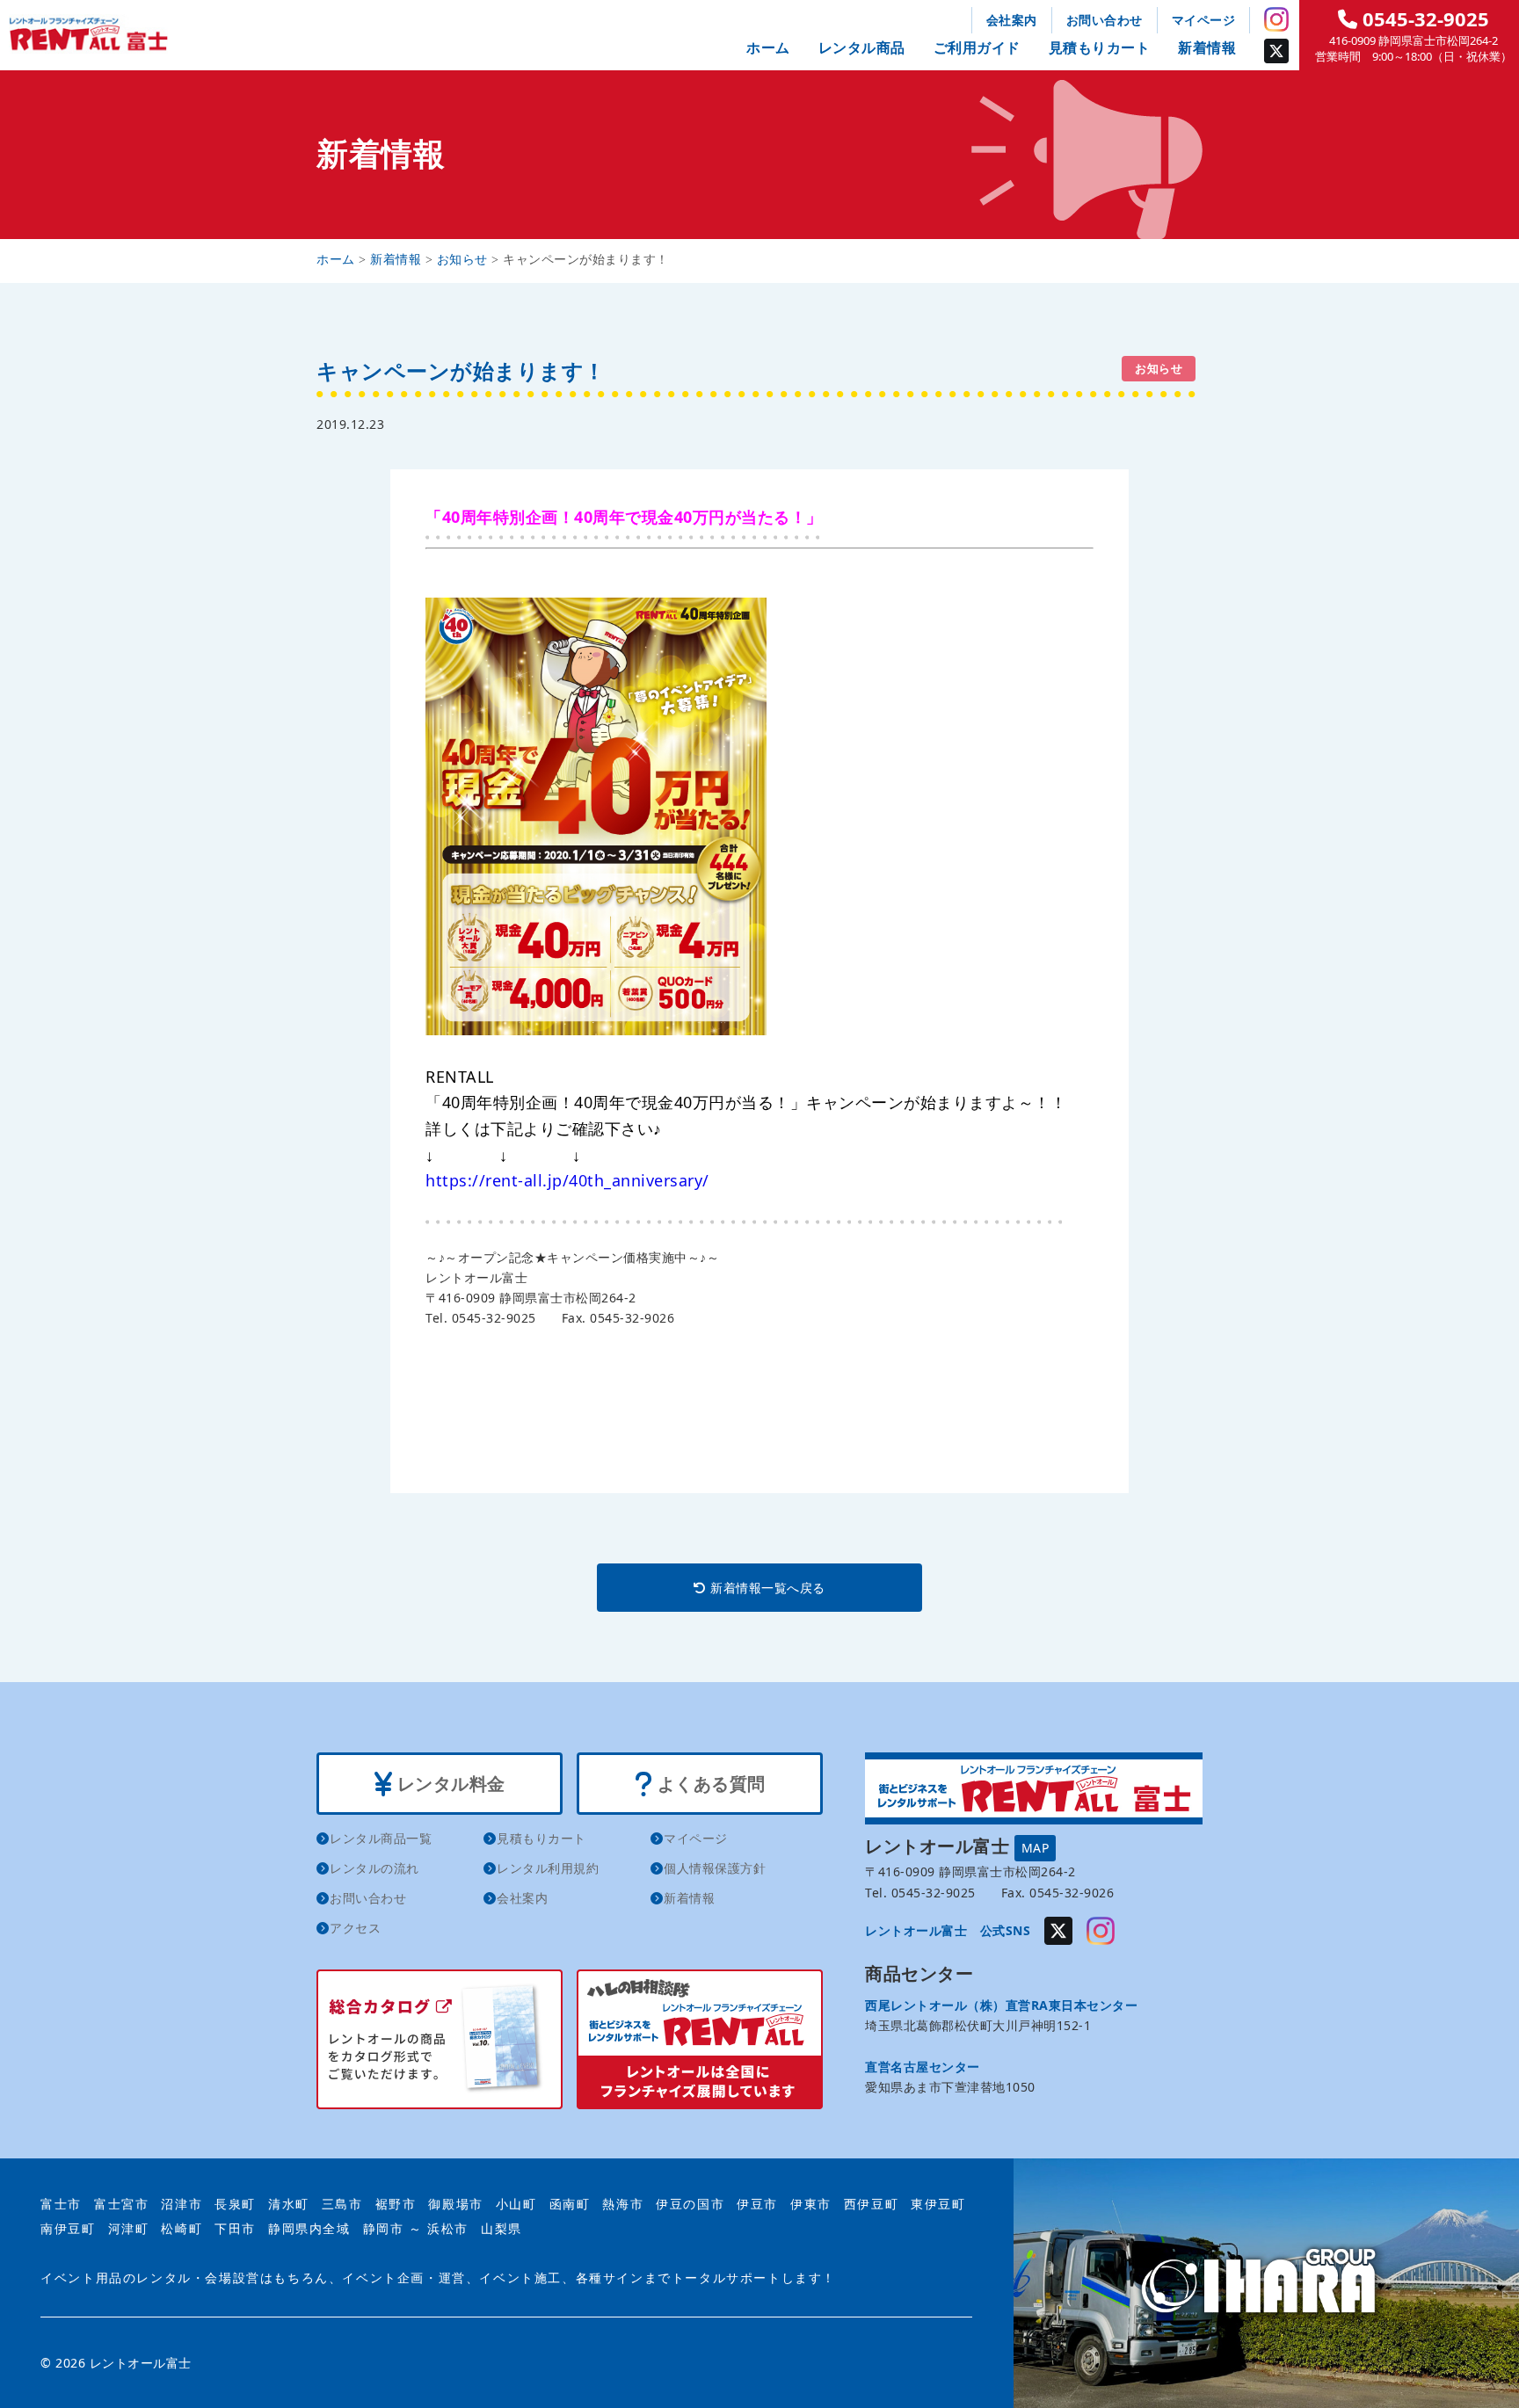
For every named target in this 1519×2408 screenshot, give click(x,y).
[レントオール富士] (1266, 2283)
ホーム (768, 47)
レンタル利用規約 (548, 1868)
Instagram (1276, 19)
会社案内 (1012, 20)
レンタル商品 (862, 47)
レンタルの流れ (374, 1868)
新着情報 (1207, 47)
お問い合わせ (1105, 20)
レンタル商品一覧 (381, 1838)
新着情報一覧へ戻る (766, 1588)
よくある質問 (709, 1784)
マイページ (1204, 20)
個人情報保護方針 (715, 1868)
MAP (1036, 1848)
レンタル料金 (449, 1784)
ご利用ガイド (977, 47)
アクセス (355, 1928)
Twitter (1276, 51)
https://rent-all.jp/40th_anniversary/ (567, 1180)
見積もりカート (1100, 47)
